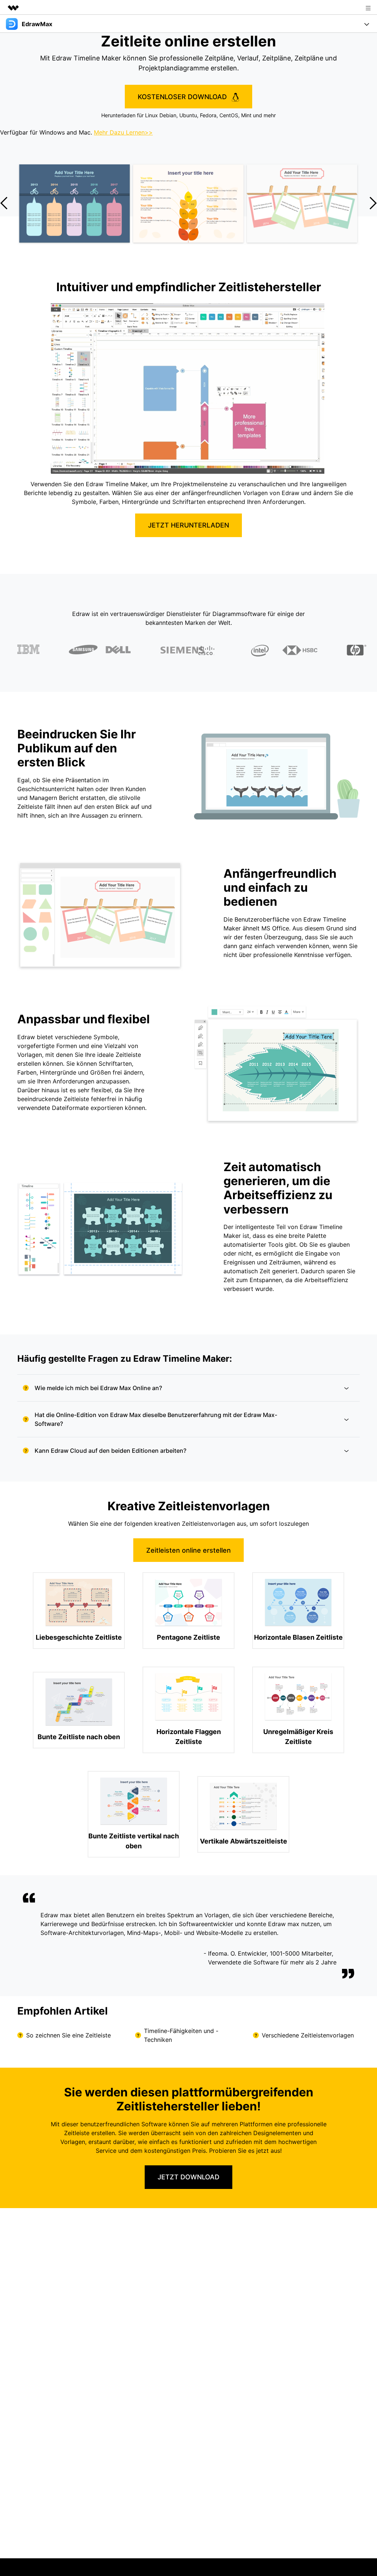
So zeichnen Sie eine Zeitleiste (68, 2035)
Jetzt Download (188, 2177)
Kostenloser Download (183, 97)
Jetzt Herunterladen (188, 525)
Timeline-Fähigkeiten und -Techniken (181, 2035)
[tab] (188, 1388)
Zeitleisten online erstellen (188, 1550)
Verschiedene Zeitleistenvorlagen (308, 2035)
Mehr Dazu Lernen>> (123, 132)
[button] (373, 203)
